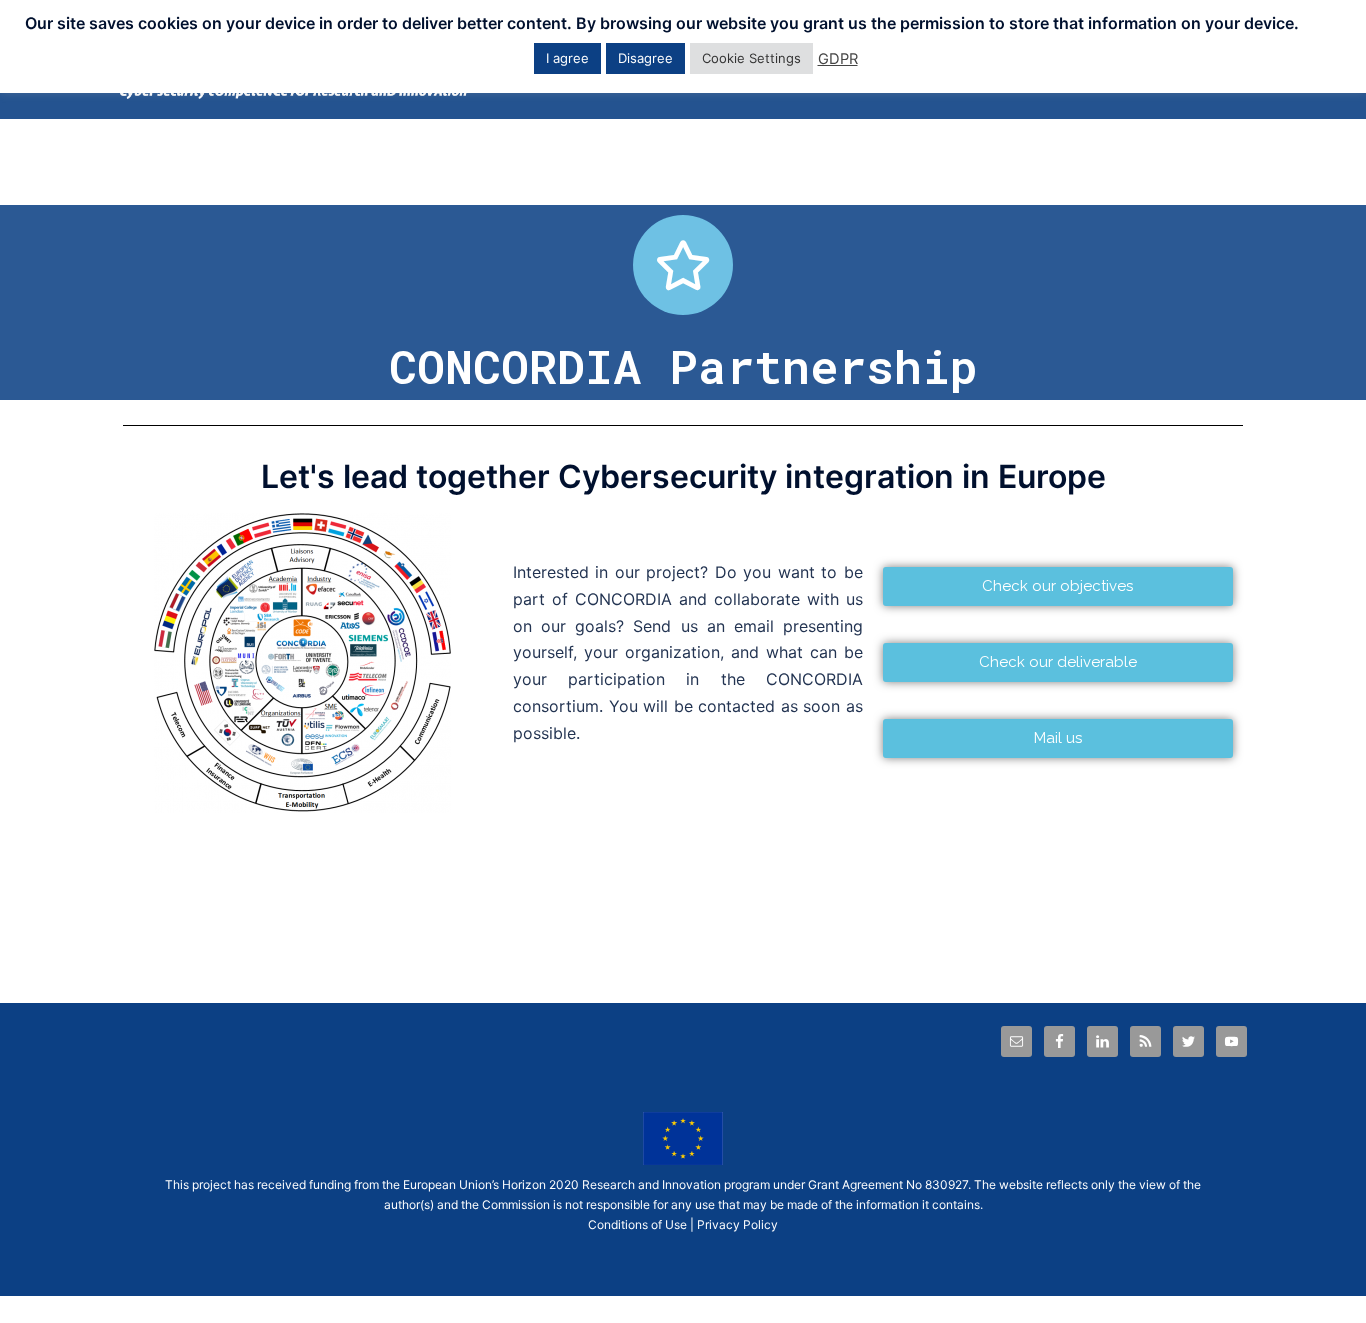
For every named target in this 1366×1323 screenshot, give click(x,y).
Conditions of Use (637, 1224)
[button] (1058, 586)
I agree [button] (567, 58)
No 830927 (937, 1184)
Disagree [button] (645, 58)
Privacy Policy (737, 1224)
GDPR (838, 59)
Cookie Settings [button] (751, 58)
